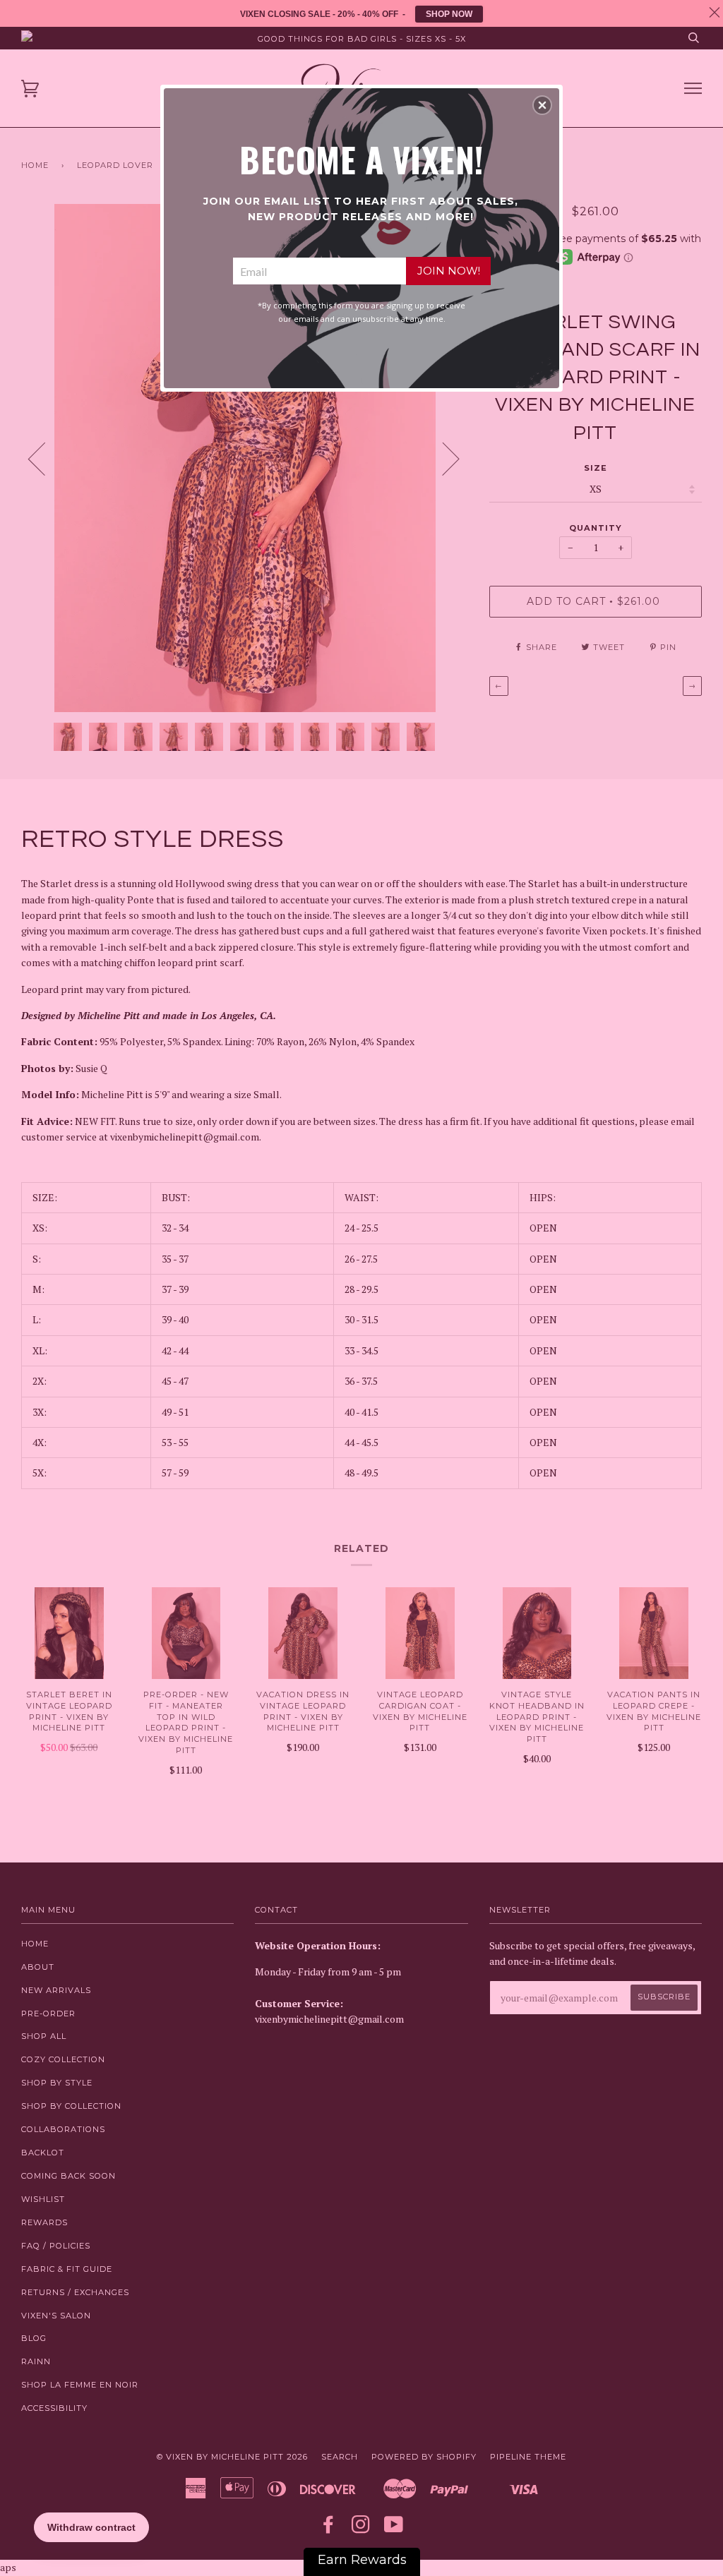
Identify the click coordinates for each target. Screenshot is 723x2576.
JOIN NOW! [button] (449, 271)
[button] (542, 105)
